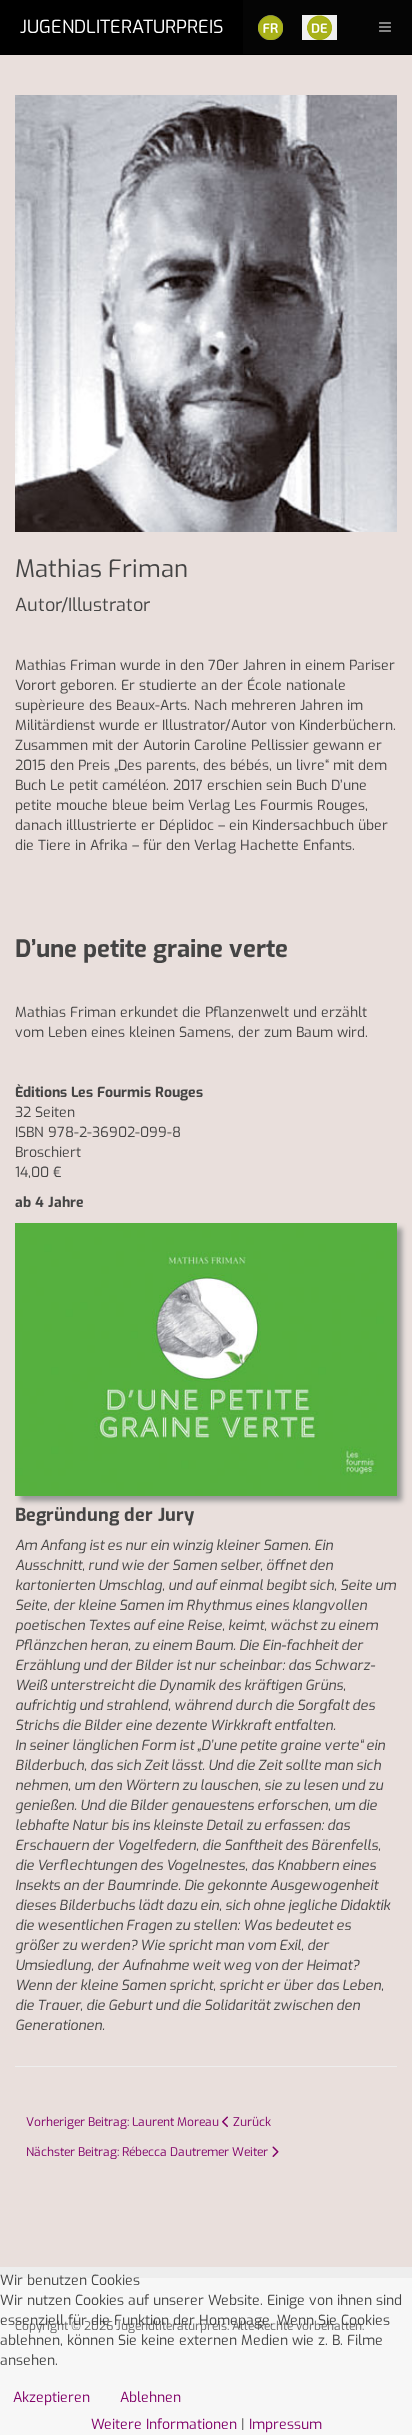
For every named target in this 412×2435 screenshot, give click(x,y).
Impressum (285, 2424)
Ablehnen (150, 2397)
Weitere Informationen (164, 2424)
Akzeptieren (51, 2397)
